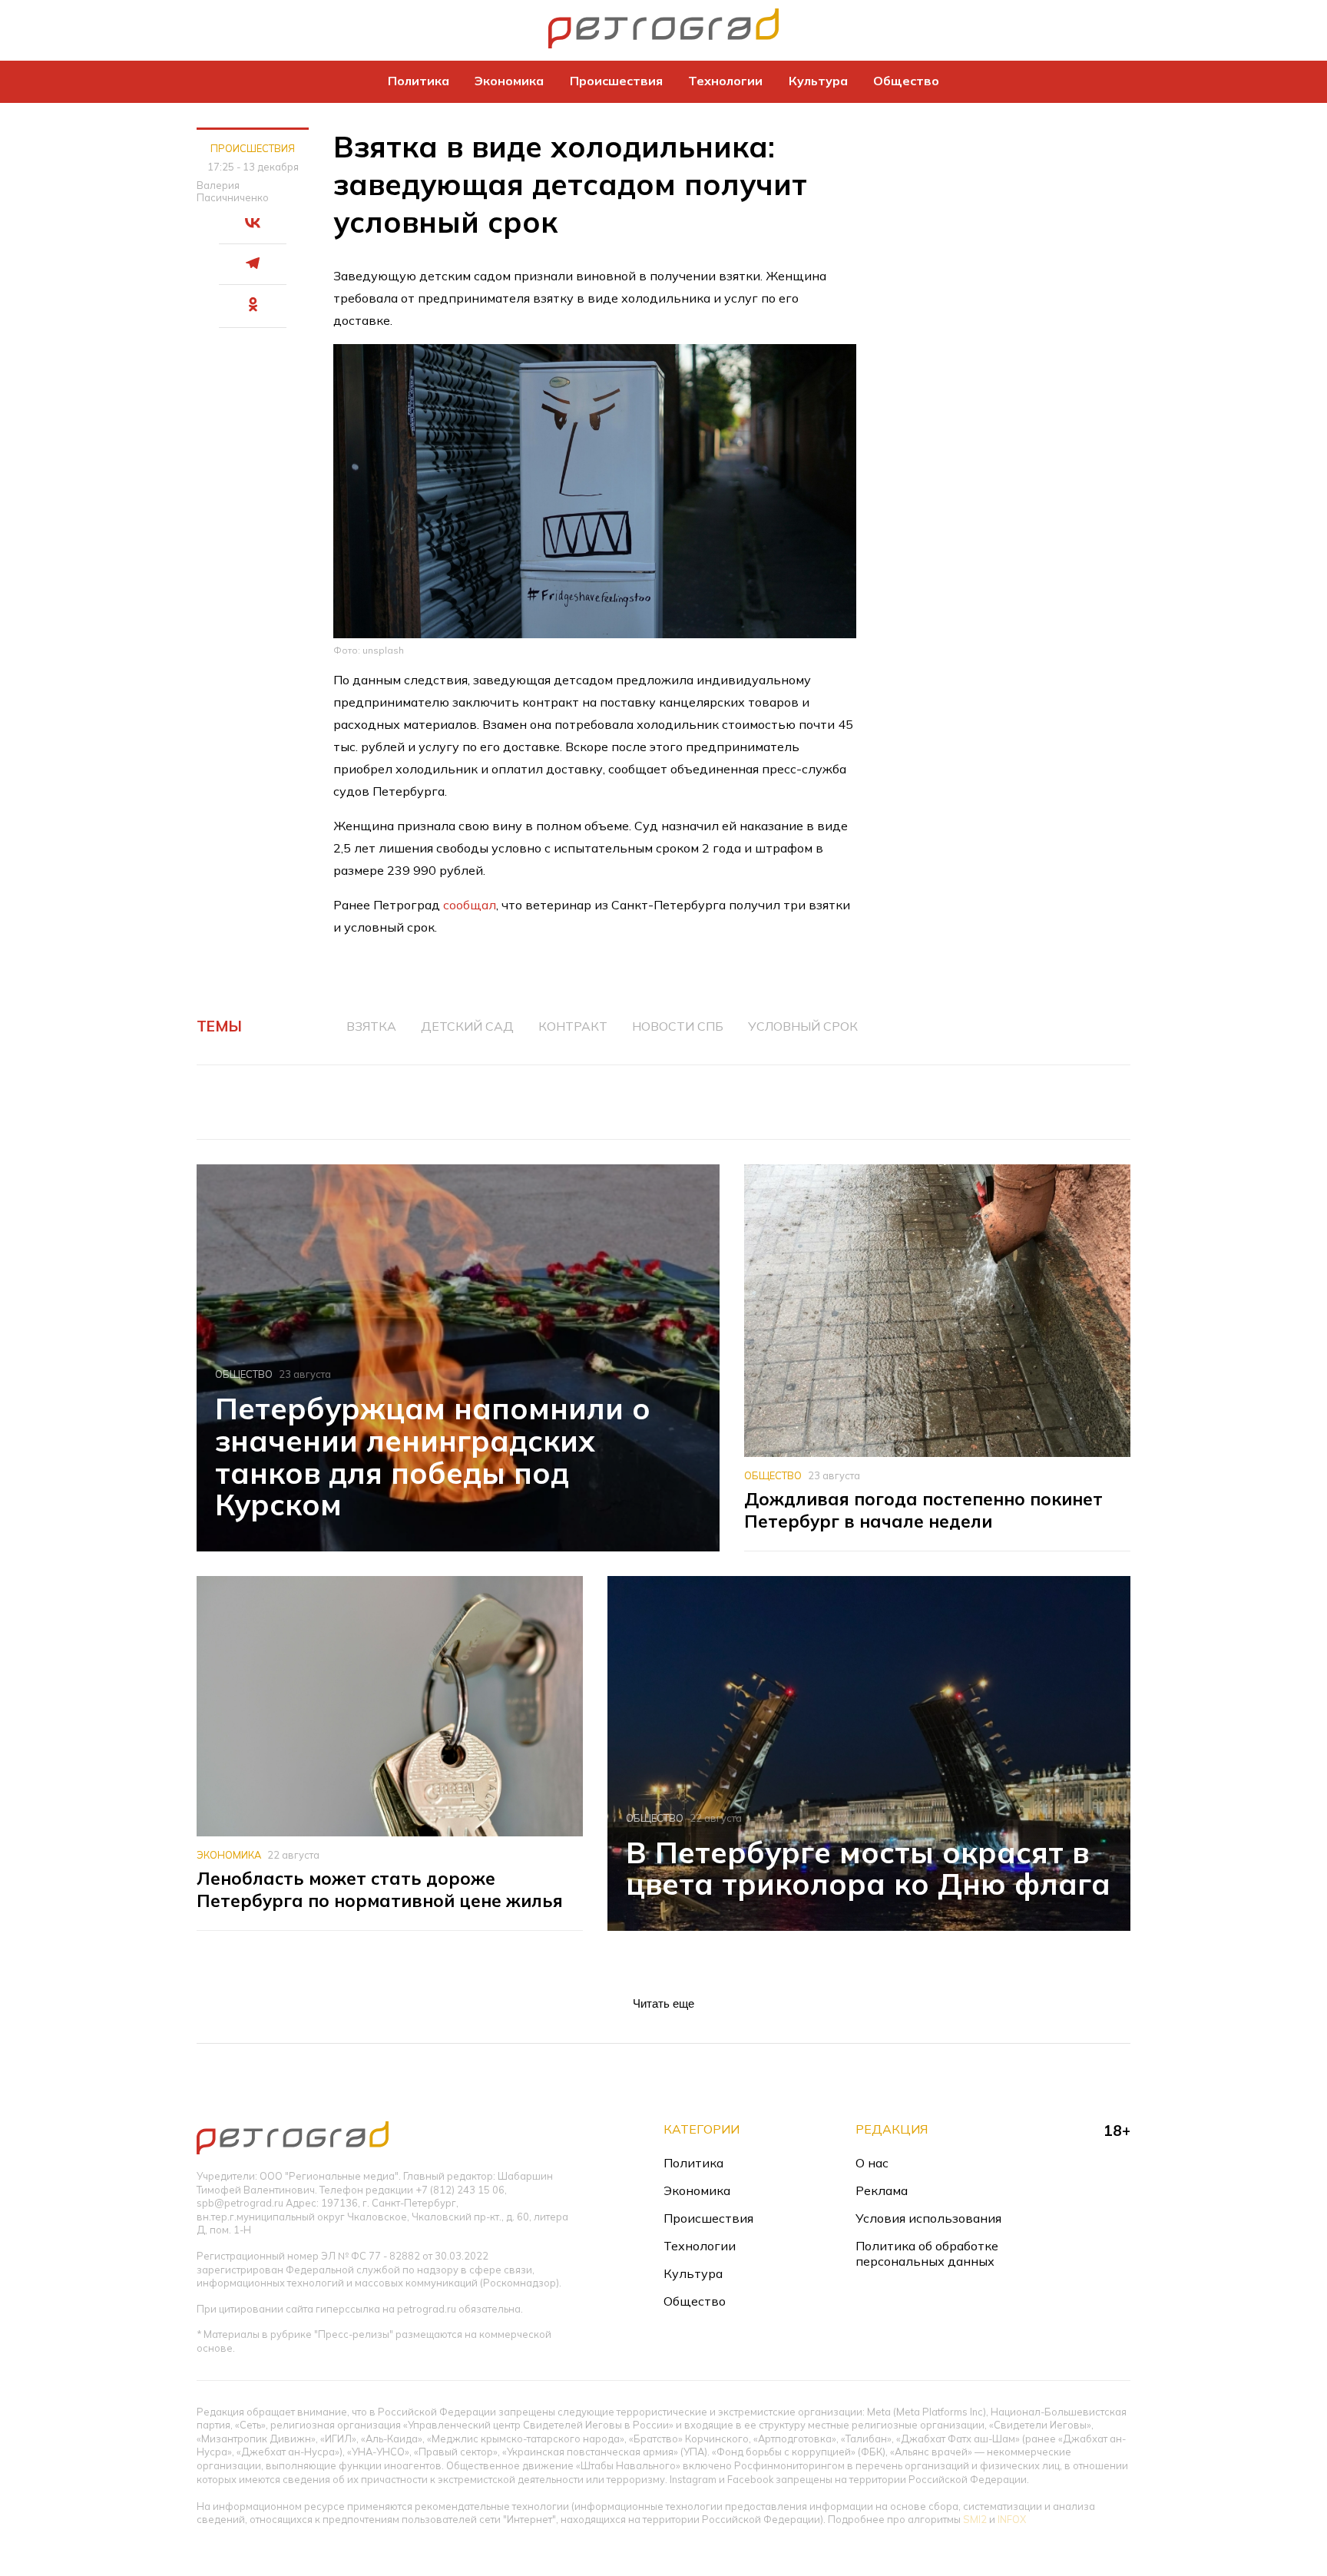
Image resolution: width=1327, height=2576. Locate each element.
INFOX (1012, 2519)
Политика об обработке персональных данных (927, 2253)
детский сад (467, 1026)
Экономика (509, 81)
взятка (371, 1026)
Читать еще (663, 2003)
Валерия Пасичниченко (233, 191)
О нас (872, 2163)
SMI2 (975, 2519)
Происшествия (616, 81)
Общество (906, 81)
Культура (818, 81)
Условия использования (928, 2218)
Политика (419, 81)
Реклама (882, 2190)
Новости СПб (678, 1026)
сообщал (470, 905)
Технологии (725, 81)
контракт (573, 1026)
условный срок (803, 1026)
